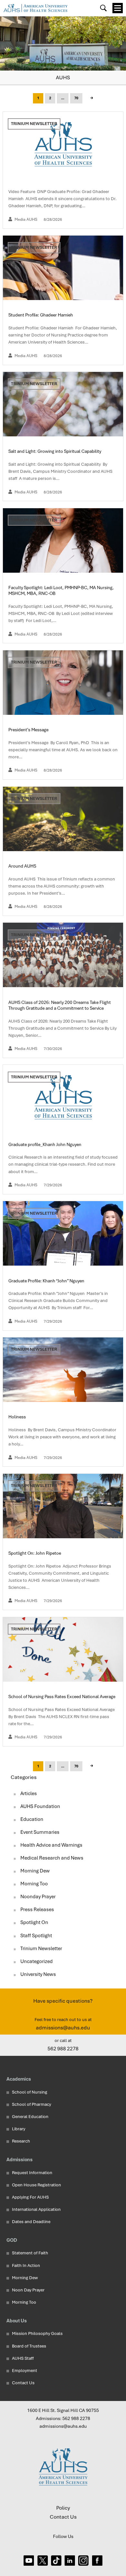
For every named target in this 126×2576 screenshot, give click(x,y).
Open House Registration (37, 2185)
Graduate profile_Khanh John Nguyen (45, 1144)
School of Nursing (30, 2092)
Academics (19, 2079)
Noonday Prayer (38, 1897)
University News (38, 1974)
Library (19, 2129)
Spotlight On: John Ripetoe (35, 1553)
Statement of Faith (30, 2253)
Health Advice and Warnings (51, 1845)
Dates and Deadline (31, 2222)
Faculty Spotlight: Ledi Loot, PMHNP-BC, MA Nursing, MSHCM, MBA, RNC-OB (61, 590)
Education (32, 1819)
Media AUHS (26, 219)
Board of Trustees (29, 2346)
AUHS (63, 78)
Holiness (18, 1417)
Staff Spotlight (36, 1936)
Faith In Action (26, 2265)
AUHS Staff (23, 2358)
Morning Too (34, 1884)
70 (76, 98)
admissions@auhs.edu (63, 2028)
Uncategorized (37, 1961)
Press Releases (37, 1910)
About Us (17, 2321)
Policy (63, 2508)
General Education (30, 2117)
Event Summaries (40, 1832)
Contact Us (23, 2383)
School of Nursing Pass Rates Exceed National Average (62, 1696)
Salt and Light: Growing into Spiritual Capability (55, 451)
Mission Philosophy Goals (37, 2333)
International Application (36, 2209)
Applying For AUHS (30, 2197)
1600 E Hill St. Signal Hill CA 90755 (63, 2410)
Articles (29, 1793)
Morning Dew (35, 1871)
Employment (25, 2371)
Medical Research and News (52, 1858)
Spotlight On (34, 1922)
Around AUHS (23, 866)
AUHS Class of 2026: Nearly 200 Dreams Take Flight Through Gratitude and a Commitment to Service (60, 1005)
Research (21, 2141)
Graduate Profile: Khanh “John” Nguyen (47, 1281)
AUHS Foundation (40, 1806)
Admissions (20, 2159)
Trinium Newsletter (34, 124)
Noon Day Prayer (28, 2290)
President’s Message (29, 730)
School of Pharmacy (31, 2104)
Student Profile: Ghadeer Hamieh (41, 315)
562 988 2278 (63, 2049)
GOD (12, 2240)
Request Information (32, 2173)
